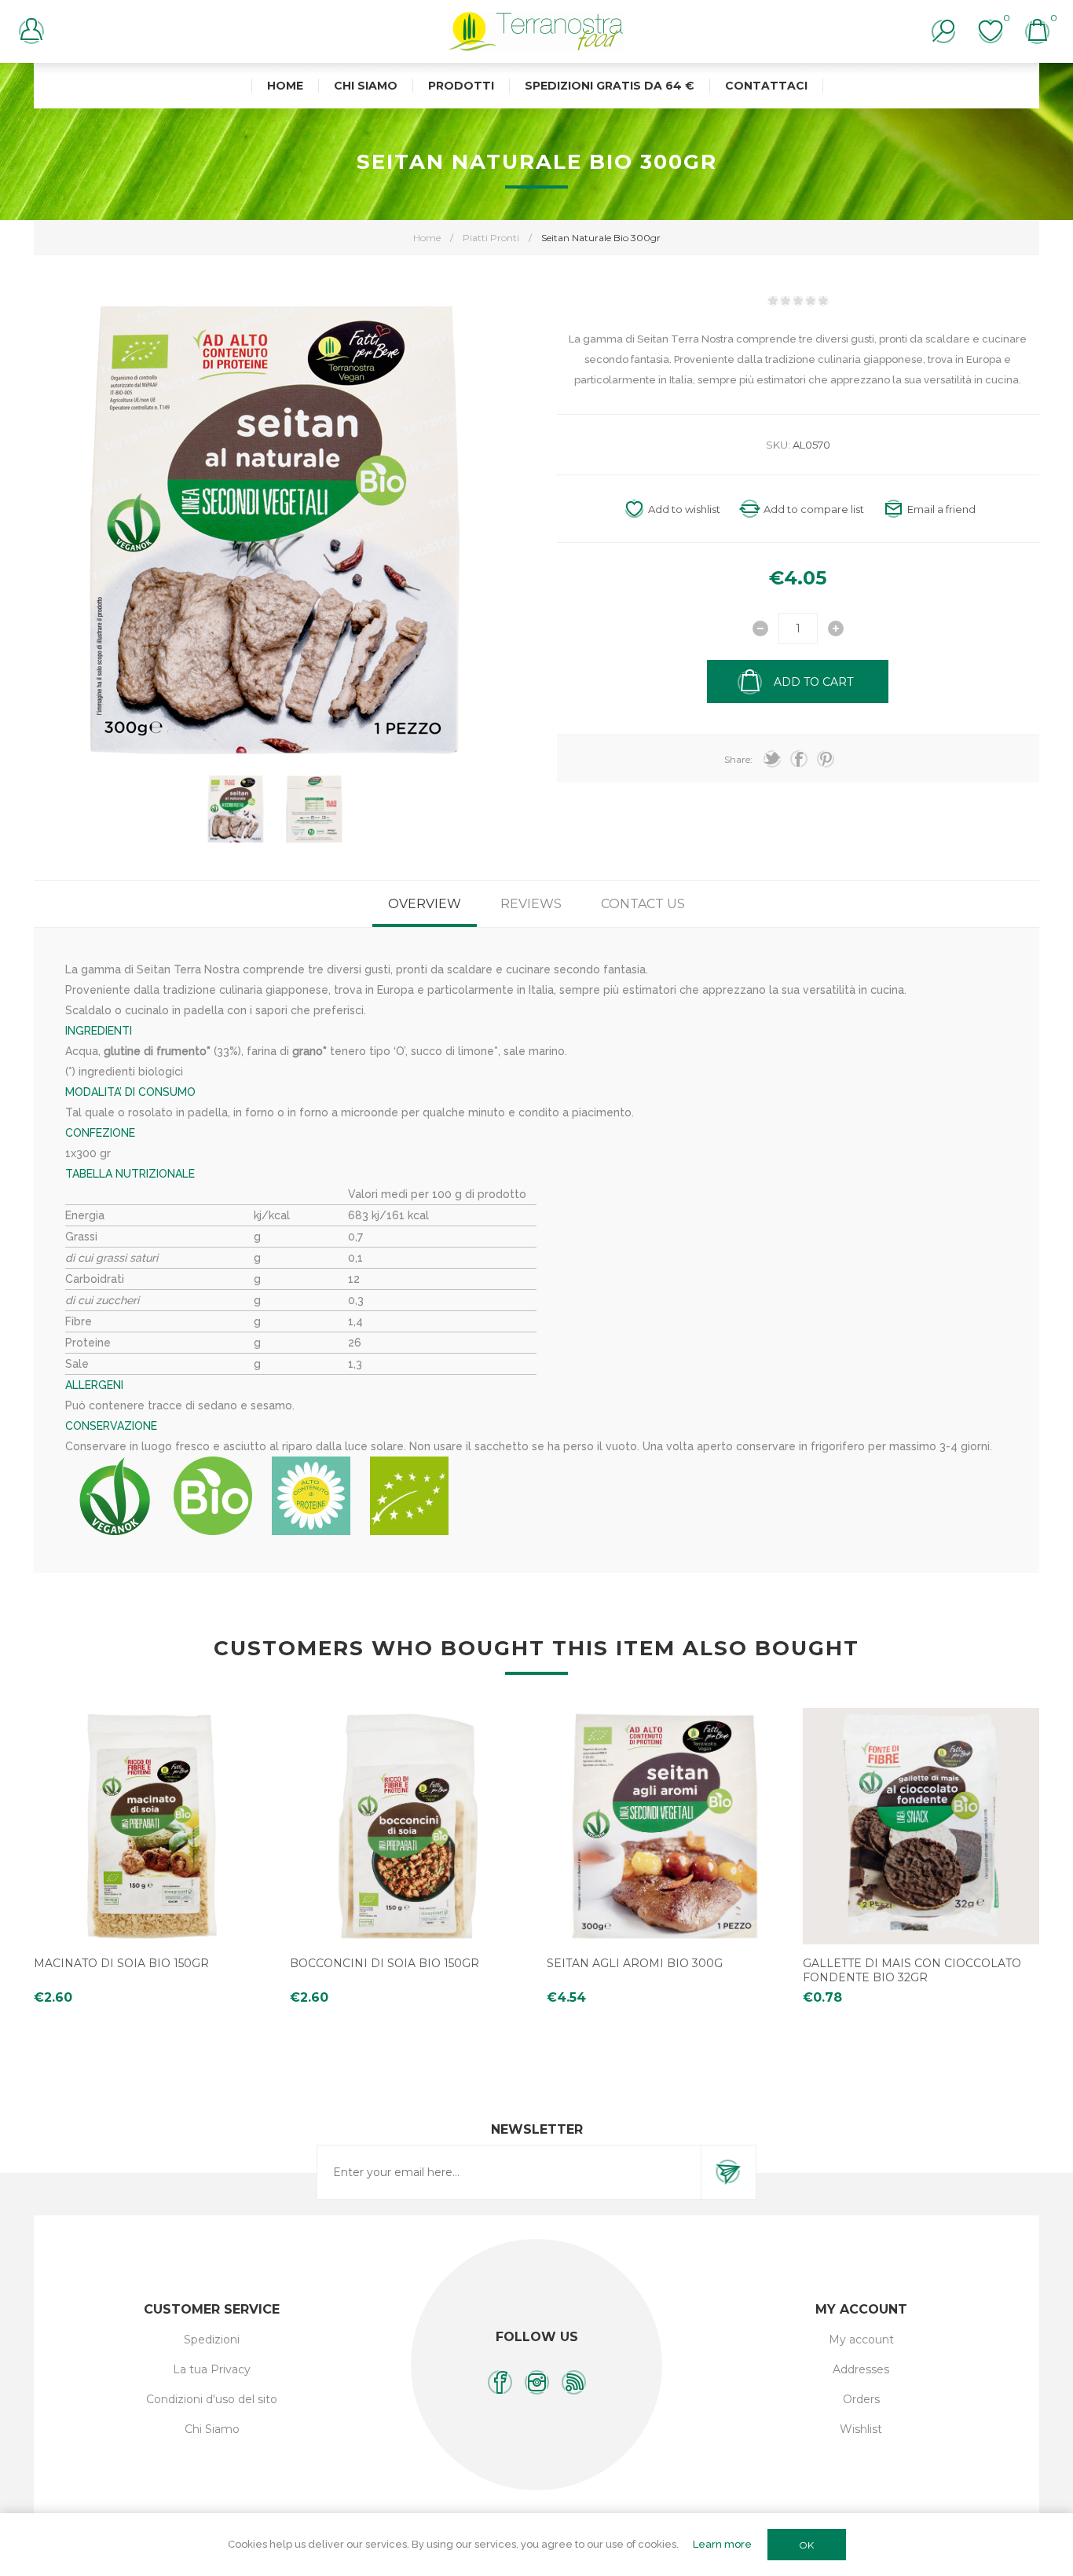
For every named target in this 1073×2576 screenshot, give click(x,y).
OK (806, 2545)
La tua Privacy (212, 2369)
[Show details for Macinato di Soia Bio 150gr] (152, 1826)
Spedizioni (212, 2340)
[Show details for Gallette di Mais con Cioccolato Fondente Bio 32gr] (921, 1826)
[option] (236, 809)
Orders (861, 2399)
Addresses (861, 2369)
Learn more (722, 2544)
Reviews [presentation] (531, 904)
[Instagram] (537, 2382)
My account (861, 2340)
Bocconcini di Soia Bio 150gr (385, 1963)
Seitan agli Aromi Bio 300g (635, 1963)
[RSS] (574, 2382)
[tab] (425, 904)
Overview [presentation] (425, 904)
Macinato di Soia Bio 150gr (121, 1963)
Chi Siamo (212, 2429)
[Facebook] (500, 2382)
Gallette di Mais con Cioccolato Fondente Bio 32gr (912, 1970)
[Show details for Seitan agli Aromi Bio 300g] (665, 1826)
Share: (738, 759)
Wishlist (861, 2429)
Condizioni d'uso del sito (212, 2399)
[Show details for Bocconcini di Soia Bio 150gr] (408, 1826)
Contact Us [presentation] (643, 904)
